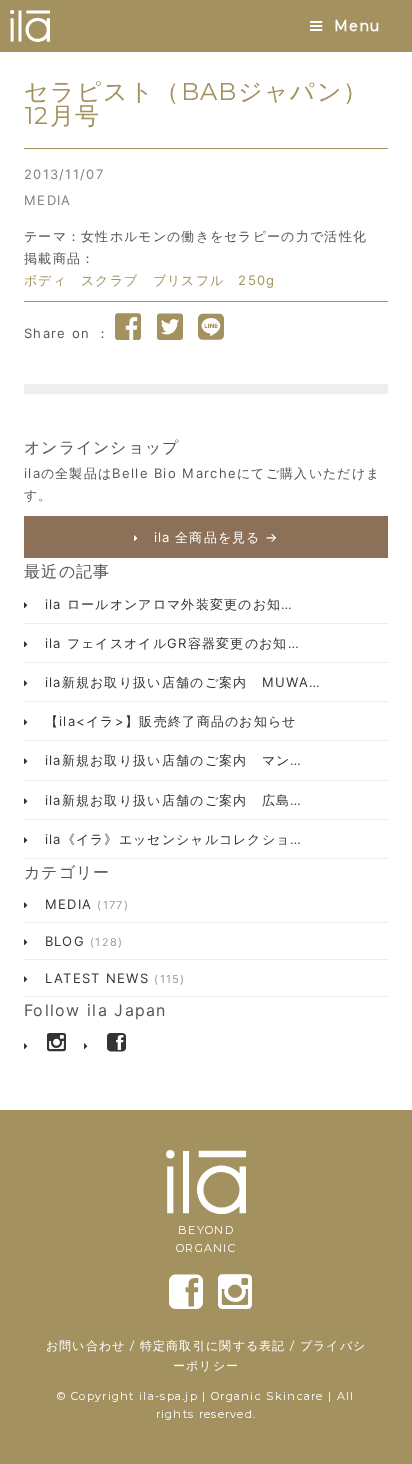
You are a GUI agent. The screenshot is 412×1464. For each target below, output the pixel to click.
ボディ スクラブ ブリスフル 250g (150, 280)
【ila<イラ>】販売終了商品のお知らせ (167, 721)
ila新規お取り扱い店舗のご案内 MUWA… (180, 682)
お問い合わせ (86, 1345)
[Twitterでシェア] (170, 327)
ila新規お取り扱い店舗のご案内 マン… (170, 760)
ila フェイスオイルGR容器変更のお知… (169, 643)
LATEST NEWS (112, 978)
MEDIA (48, 200)
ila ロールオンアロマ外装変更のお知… (166, 604)
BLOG (81, 941)
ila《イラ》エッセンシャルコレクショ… (170, 839)
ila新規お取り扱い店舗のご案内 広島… (170, 800)
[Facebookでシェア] (128, 327)
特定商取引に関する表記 (213, 1345)
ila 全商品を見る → (213, 537)
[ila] (30, 26)
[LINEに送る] (211, 327)
